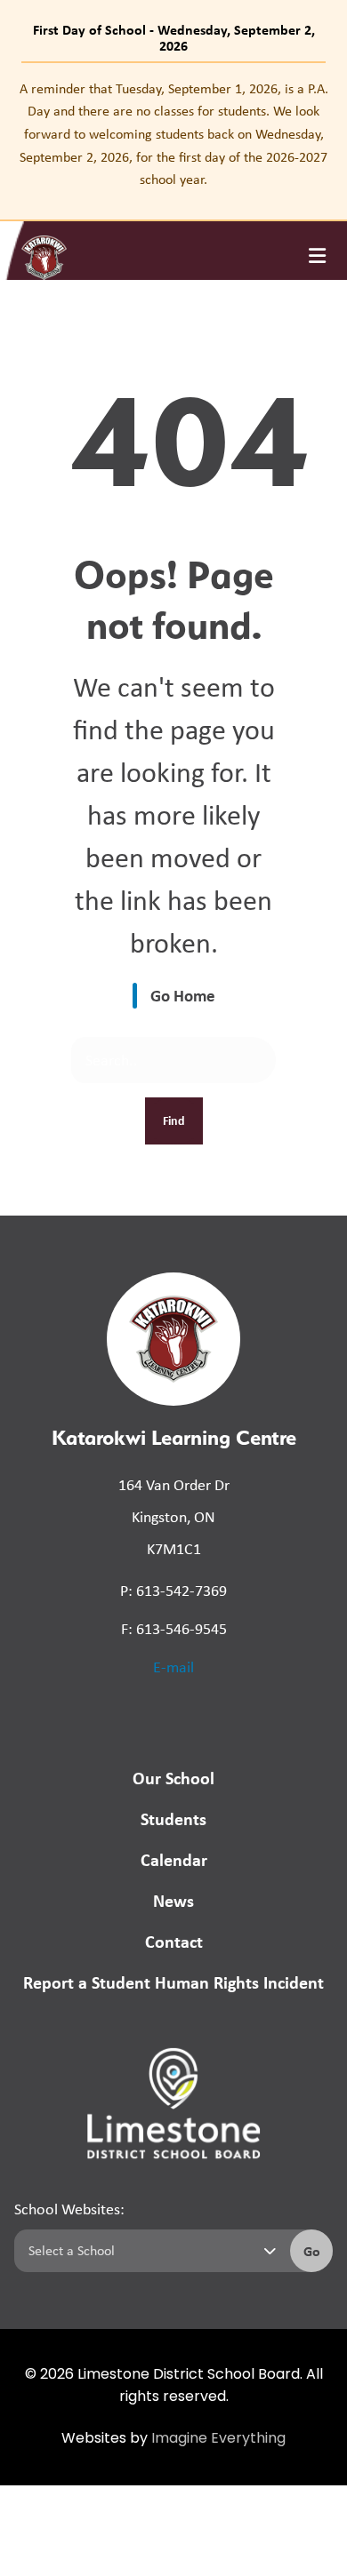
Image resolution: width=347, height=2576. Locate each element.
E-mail (173, 1667)
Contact (174, 1941)
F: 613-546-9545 (174, 1629)
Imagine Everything (218, 2439)
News (173, 1900)
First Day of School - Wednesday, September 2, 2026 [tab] (174, 37)
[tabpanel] (173, 134)
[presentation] (317, 256)
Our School (173, 1778)
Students (173, 1818)
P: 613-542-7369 (173, 1591)
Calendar (174, 1859)
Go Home (183, 995)
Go (312, 2251)
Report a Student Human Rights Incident (173, 1982)
